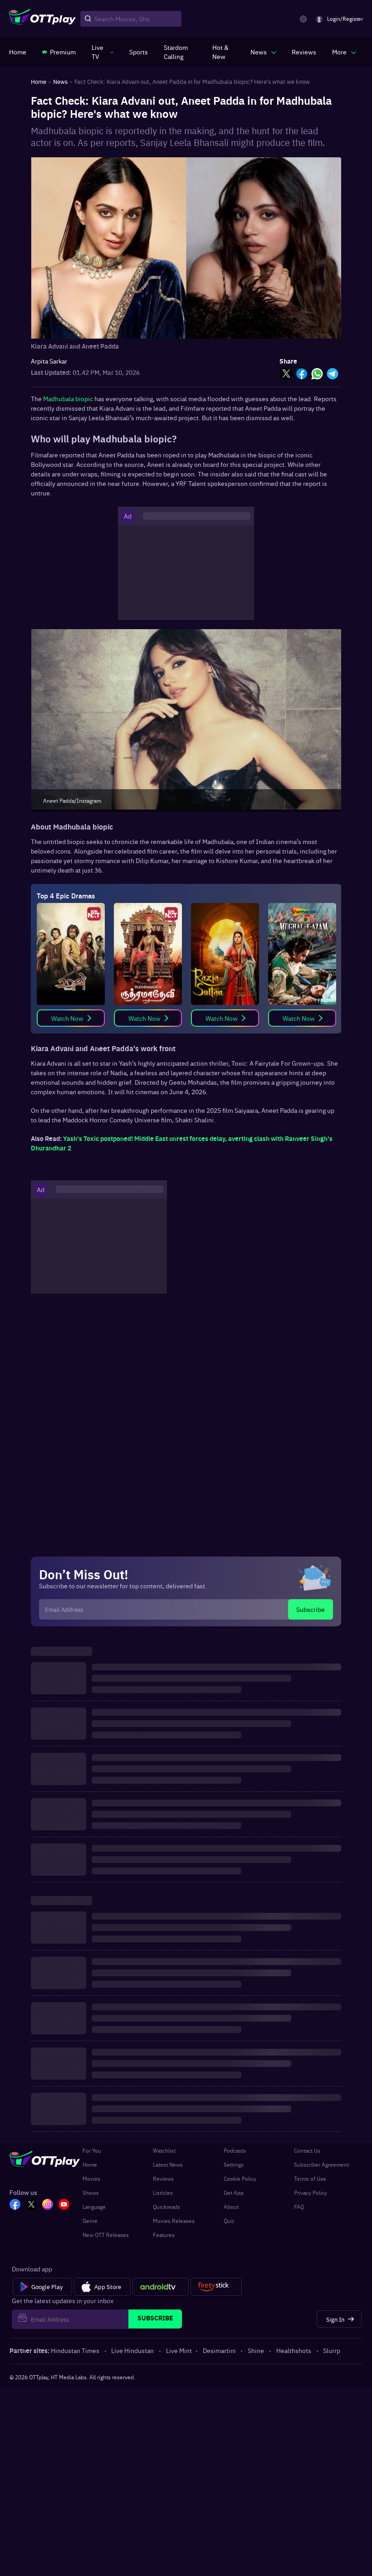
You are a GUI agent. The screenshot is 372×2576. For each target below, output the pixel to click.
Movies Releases (174, 2221)
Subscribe (311, 1609)
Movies (91, 2178)
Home (90, 2164)
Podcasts (235, 2150)
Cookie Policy (240, 2178)
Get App (234, 2193)
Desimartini (219, 2350)
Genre (90, 2221)
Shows (91, 2193)
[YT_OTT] (64, 2205)
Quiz (229, 2221)
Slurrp (332, 2350)
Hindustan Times (75, 2350)
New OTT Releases (106, 2235)
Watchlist (164, 2150)
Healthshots (294, 2350)
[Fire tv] (216, 2287)
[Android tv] (161, 2287)
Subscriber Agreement (321, 2164)
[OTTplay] (42, 19)
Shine (256, 2350)
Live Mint (179, 2350)
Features (164, 2235)
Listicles (163, 2193)
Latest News (168, 2164)
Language (94, 2207)
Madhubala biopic (68, 398)
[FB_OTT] (15, 2205)
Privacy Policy (311, 2193)
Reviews (163, 2178)
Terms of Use (310, 2178)
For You (92, 2150)
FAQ (299, 2207)
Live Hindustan (132, 2350)
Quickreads (166, 2207)
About (231, 2207)
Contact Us (307, 2150)
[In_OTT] (48, 2205)
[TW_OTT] (31, 2205)
